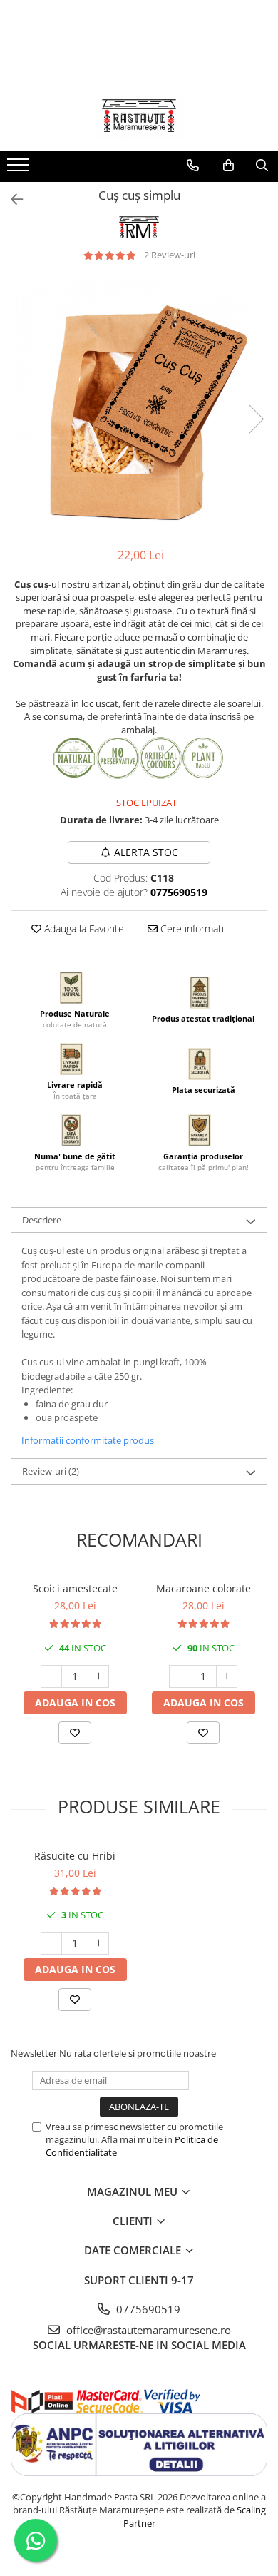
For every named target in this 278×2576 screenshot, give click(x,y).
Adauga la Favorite (83, 928)
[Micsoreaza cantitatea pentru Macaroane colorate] (180, 1676)
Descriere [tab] (42, 1220)
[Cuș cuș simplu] (139, 404)
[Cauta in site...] (262, 166)
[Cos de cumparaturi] (228, 166)
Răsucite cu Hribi (75, 1856)
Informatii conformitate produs (88, 1440)
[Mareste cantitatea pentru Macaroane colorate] (227, 1676)
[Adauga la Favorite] (75, 1733)
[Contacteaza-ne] (193, 166)
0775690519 (147, 2309)
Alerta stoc (146, 852)
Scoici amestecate (75, 1588)
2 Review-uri (170, 255)
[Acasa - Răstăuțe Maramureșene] (139, 116)
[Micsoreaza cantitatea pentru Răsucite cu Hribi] (51, 1943)
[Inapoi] (11, 199)
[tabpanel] (139, 404)
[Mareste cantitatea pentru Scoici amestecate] (98, 1676)
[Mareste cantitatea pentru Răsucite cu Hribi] (98, 1943)
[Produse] (20, 169)
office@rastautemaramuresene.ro (147, 2330)
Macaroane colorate (204, 1588)
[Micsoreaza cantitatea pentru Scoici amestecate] (51, 1676)
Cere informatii (192, 928)
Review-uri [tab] (51, 1471)
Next (256, 419)
